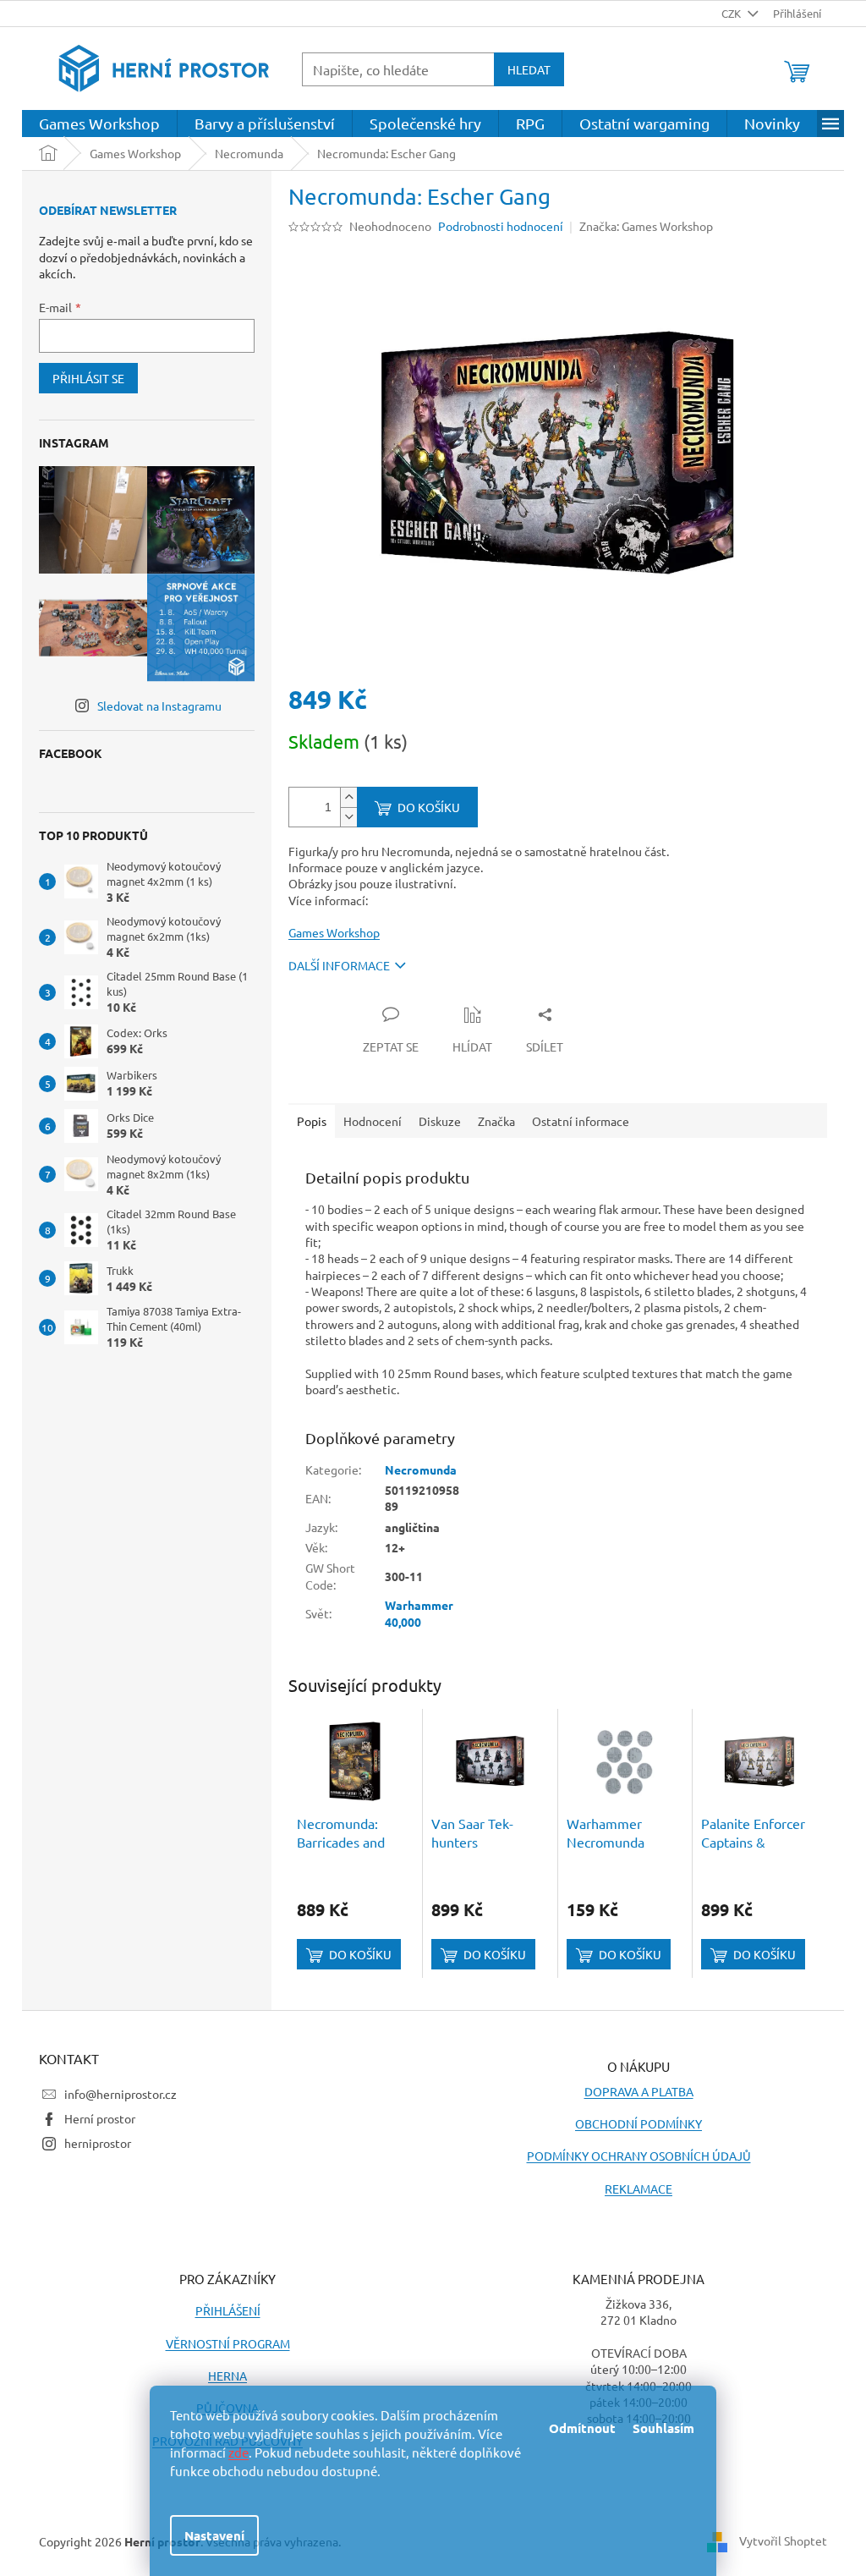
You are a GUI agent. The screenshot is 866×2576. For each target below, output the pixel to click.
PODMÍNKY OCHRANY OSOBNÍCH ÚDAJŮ (639, 2156)
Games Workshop (334, 932)
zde (238, 2452)
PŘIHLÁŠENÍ (228, 2310)
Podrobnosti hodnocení (501, 226)
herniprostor (98, 2143)
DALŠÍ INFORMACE (339, 965)
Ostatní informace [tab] (581, 1121)
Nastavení (214, 2535)
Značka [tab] (496, 1121)
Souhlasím (663, 2428)
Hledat (529, 69)
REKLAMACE (639, 2189)
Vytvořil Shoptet (783, 2540)
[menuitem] (99, 124)
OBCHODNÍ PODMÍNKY (639, 2123)
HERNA (227, 2376)
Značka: (646, 226)
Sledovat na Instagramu (159, 706)
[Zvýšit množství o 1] (348, 797)
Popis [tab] (312, 1121)
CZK (732, 13)
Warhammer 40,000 (419, 1613)
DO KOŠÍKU (429, 807)
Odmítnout (582, 2428)
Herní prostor (100, 2118)
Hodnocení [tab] (373, 1121)
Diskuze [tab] (440, 1121)
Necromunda (421, 1469)
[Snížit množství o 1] (348, 817)
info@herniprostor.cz (121, 2094)
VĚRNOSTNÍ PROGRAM (228, 2343)
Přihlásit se (88, 378)
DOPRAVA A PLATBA (639, 2091)
